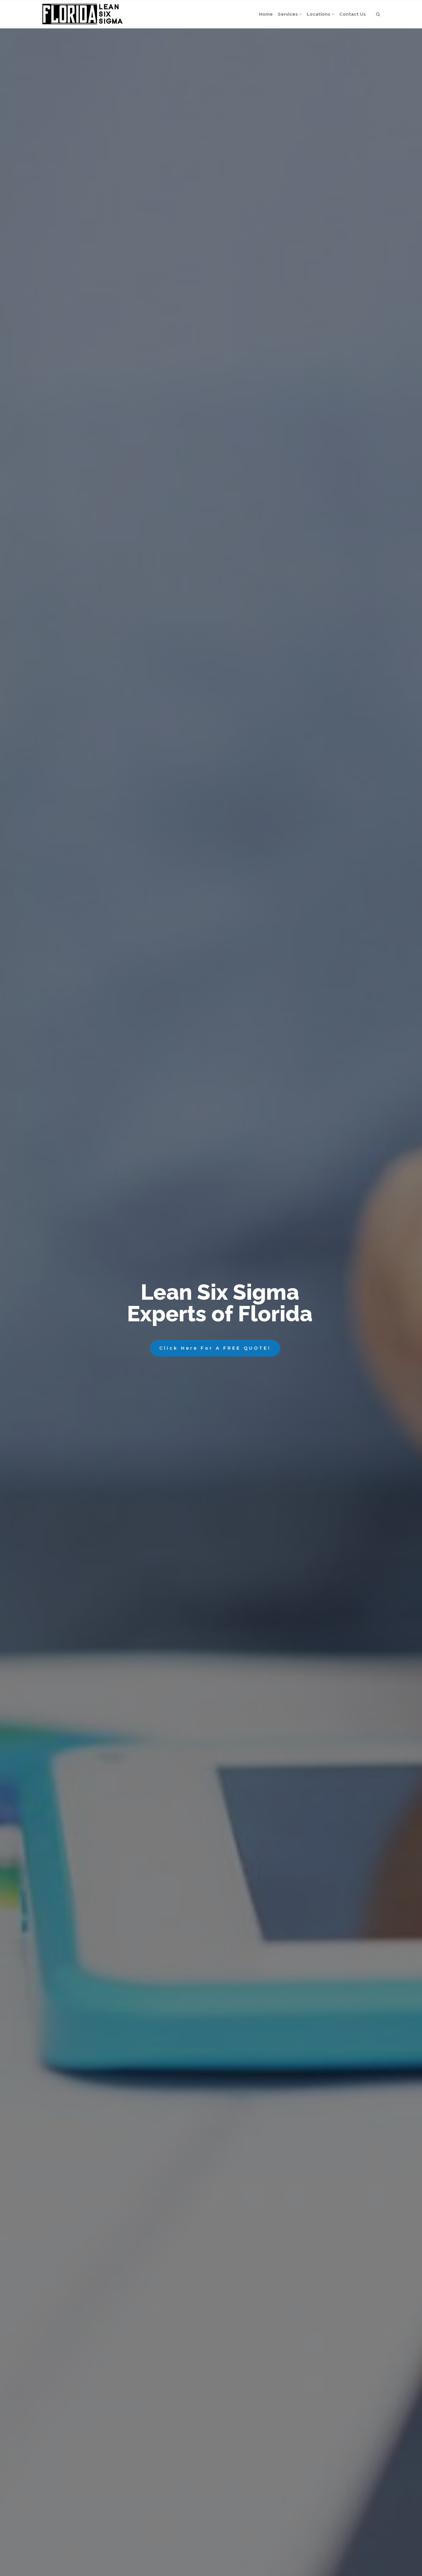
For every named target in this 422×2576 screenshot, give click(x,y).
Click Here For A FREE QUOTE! (215, 1348)
